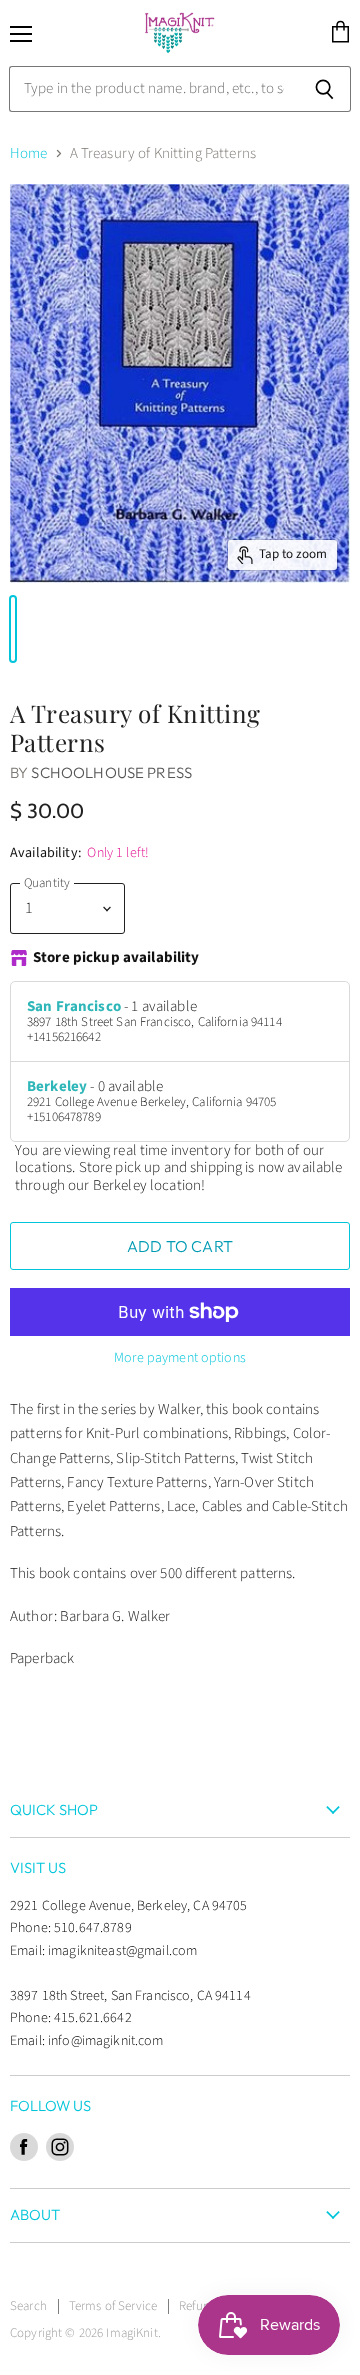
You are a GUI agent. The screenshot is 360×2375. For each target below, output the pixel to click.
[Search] (324, 89)
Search (28, 2306)
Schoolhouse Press (111, 772)
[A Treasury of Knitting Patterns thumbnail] (13, 629)
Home (29, 153)
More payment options (180, 1358)
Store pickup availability (116, 958)
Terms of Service (113, 2306)
